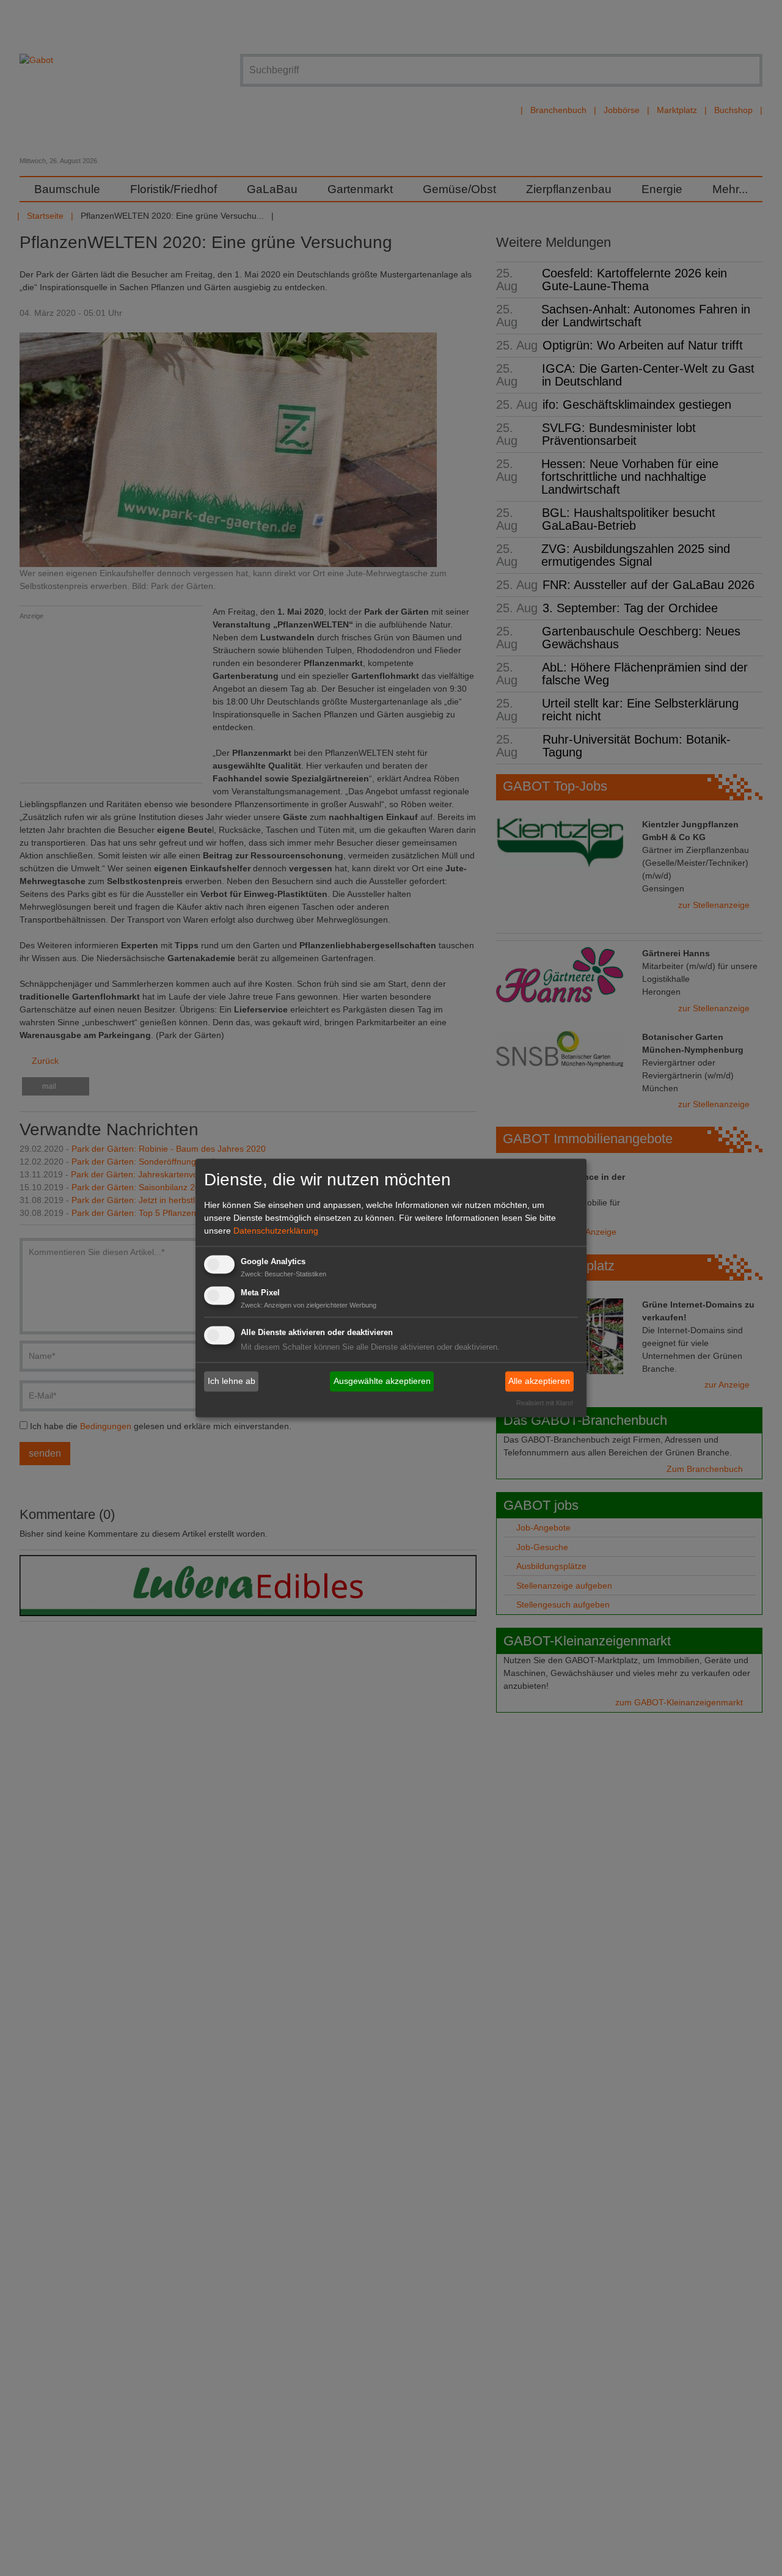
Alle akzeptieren (539, 1381)
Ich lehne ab (232, 1381)
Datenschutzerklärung (276, 1231)
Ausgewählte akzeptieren (382, 1381)
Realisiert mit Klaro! (545, 1403)
